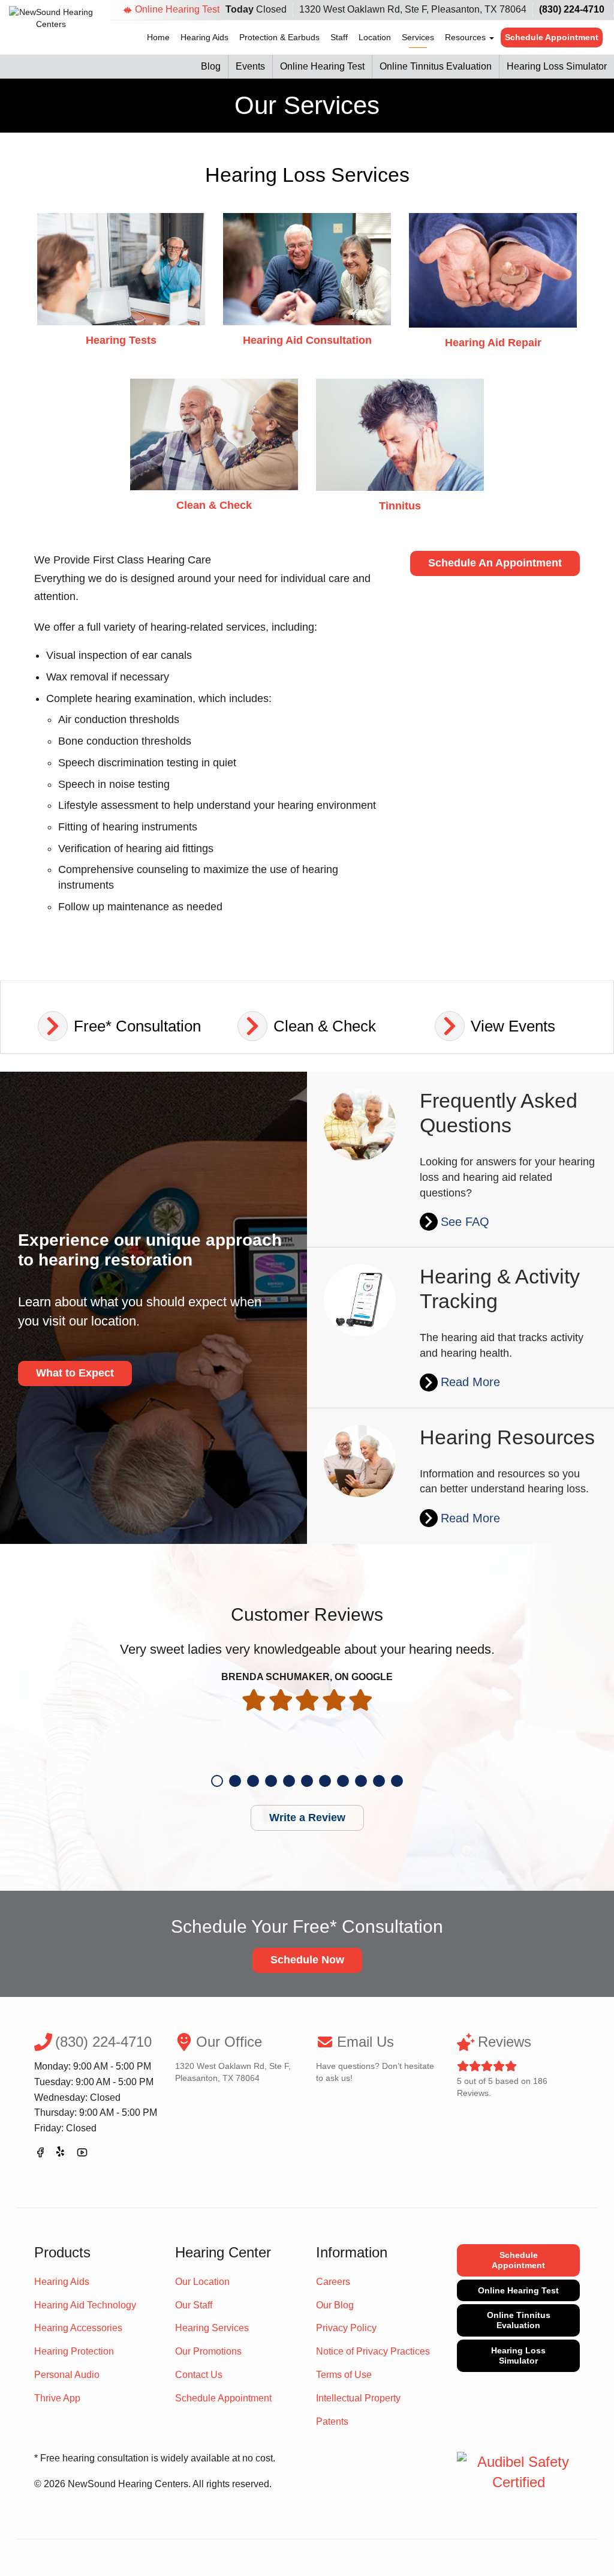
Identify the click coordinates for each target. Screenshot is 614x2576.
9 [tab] (361, 1781)
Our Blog (335, 2305)
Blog (211, 66)
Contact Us (199, 2375)
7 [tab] (325, 1781)
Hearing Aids (204, 37)
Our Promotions (208, 2351)
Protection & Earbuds (279, 37)
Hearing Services (212, 2328)
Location (375, 37)
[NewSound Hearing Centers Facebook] (40, 2154)
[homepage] (51, 26)
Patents (332, 2421)
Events (250, 66)
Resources (466, 37)
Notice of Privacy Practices (373, 2351)
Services (418, 37)
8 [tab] (343, 1781)
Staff (339, 37)
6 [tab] (307, 1781)
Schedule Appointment (552, 37)
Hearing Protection (74, 2351)
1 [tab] (217, 1781)
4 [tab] (271, 1781)
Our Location (202, 2282)
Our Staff (194, 2305)
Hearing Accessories (78, 2328)
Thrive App (57, 2398)
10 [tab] (379, 1781)
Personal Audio (67, 2375)
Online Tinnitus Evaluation (436, 66)
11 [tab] (397, 1781)
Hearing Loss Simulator (557, 66)
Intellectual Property (358, 2398)
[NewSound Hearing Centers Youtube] (82, 2154)
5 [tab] (289, 1781)
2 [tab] (235, 1781)
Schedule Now (307, 1960)
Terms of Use (344, 2375)
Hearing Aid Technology (85, 2305)
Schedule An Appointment (495, 563)
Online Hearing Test (177, 9)
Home (158, 37)
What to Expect (75, 1373)
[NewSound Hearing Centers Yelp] (61, 2154)
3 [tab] (253, 1781)
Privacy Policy (346, 2328)
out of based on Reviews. (502, 2066)
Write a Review (307, 1818)
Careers (333, 2282)
